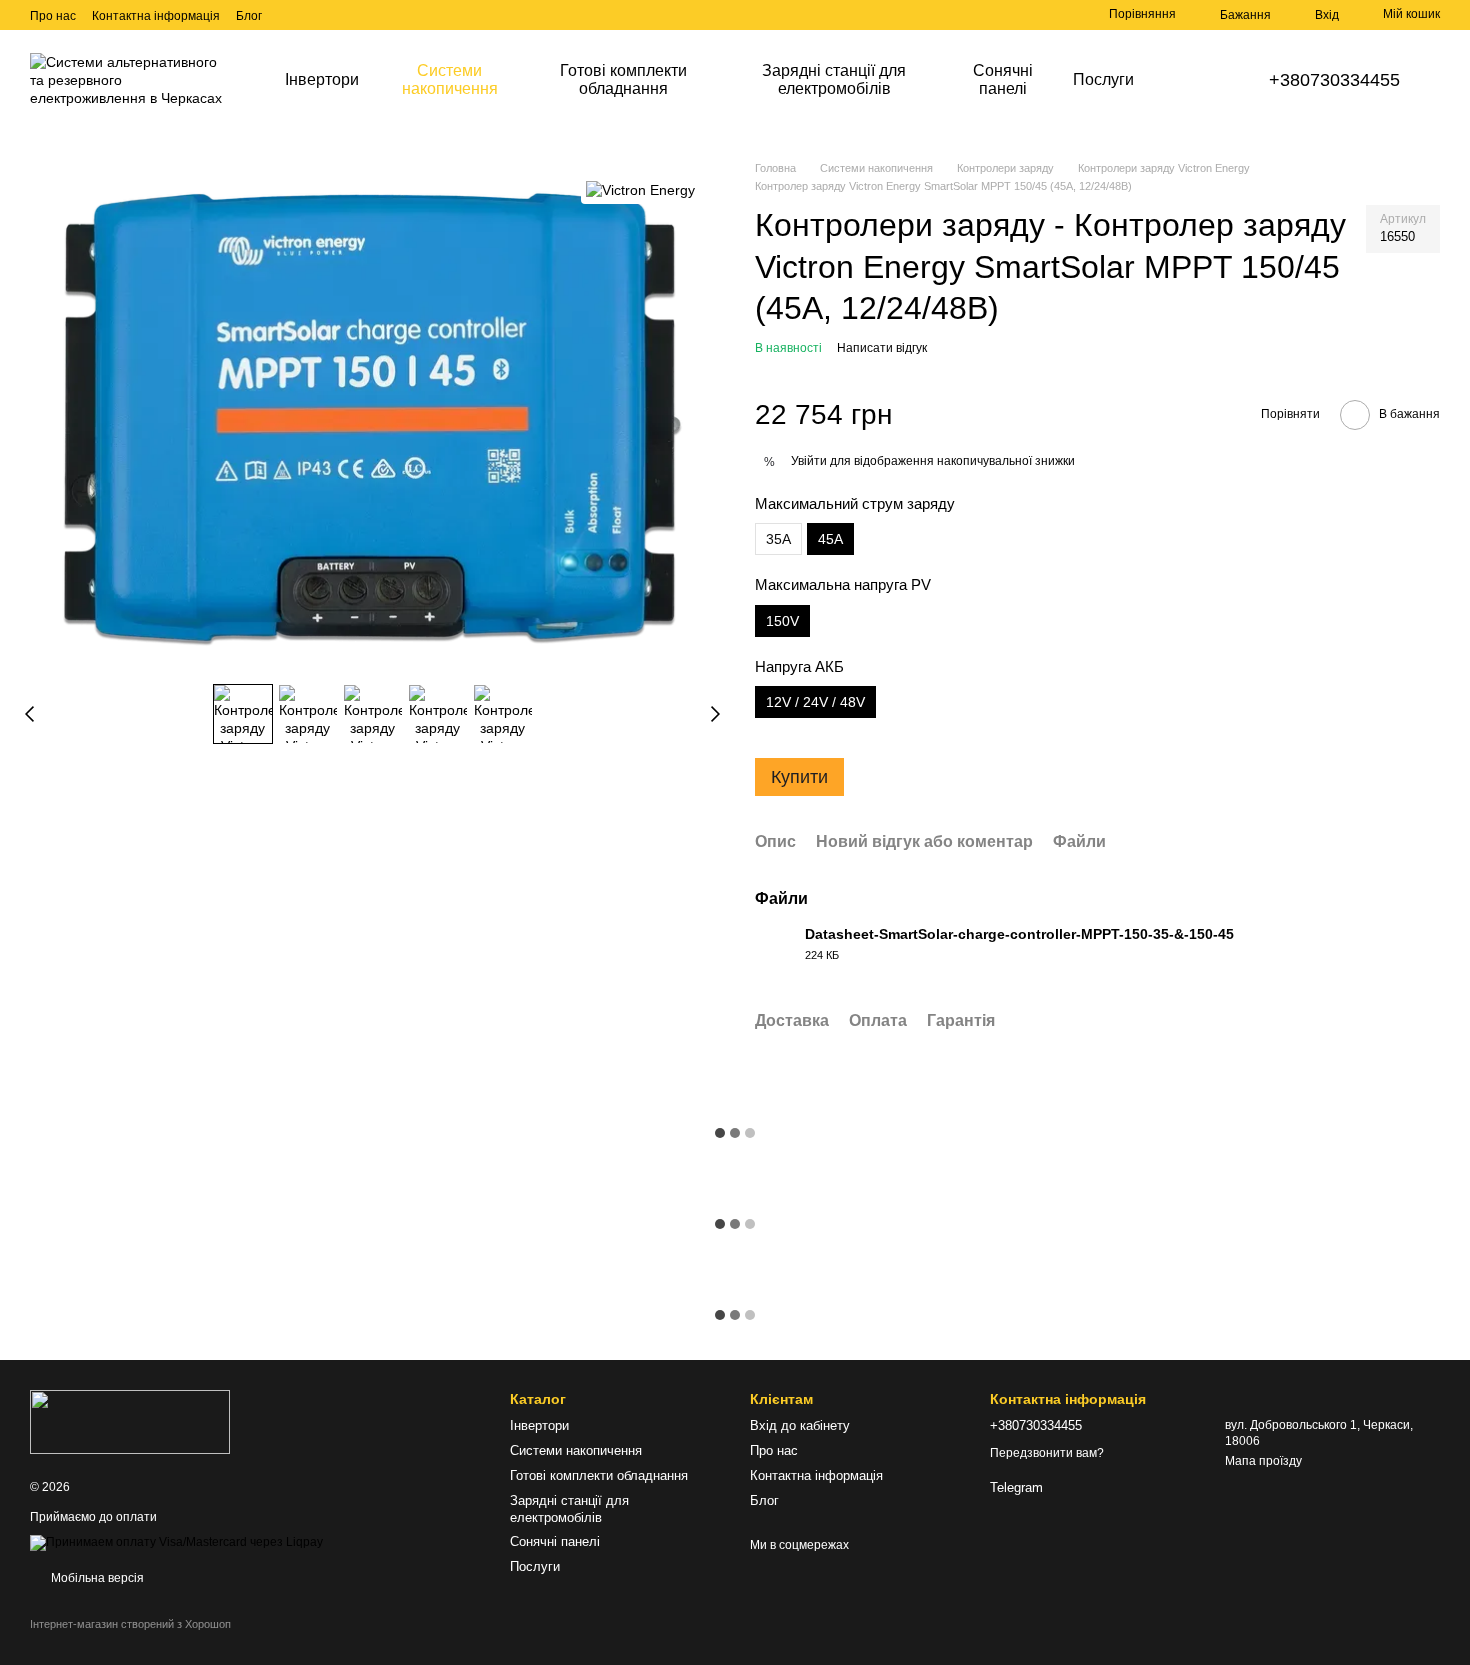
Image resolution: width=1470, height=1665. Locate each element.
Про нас (53, 16)
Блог (249, 16)
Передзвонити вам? (1047, 1453)
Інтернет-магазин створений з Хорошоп (130, 1624)
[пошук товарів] (1185, 80)
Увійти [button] (809, 461)
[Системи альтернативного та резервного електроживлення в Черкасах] (130, 1421)
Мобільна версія (96, 1578)
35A (778, 539)
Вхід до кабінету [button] (800, 1425)
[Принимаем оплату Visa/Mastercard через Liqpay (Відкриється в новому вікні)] (176, 1543)
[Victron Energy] (640, 189)
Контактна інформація (156, 16)
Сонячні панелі (1003, 79)
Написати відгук (882, 348)
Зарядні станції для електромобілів (834, 79)
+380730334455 (1334, 80)
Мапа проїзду (1263, 1461)
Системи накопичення (450, 79)
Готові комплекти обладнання (623, 79)
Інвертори (322, 79)
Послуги (1103, 79)
